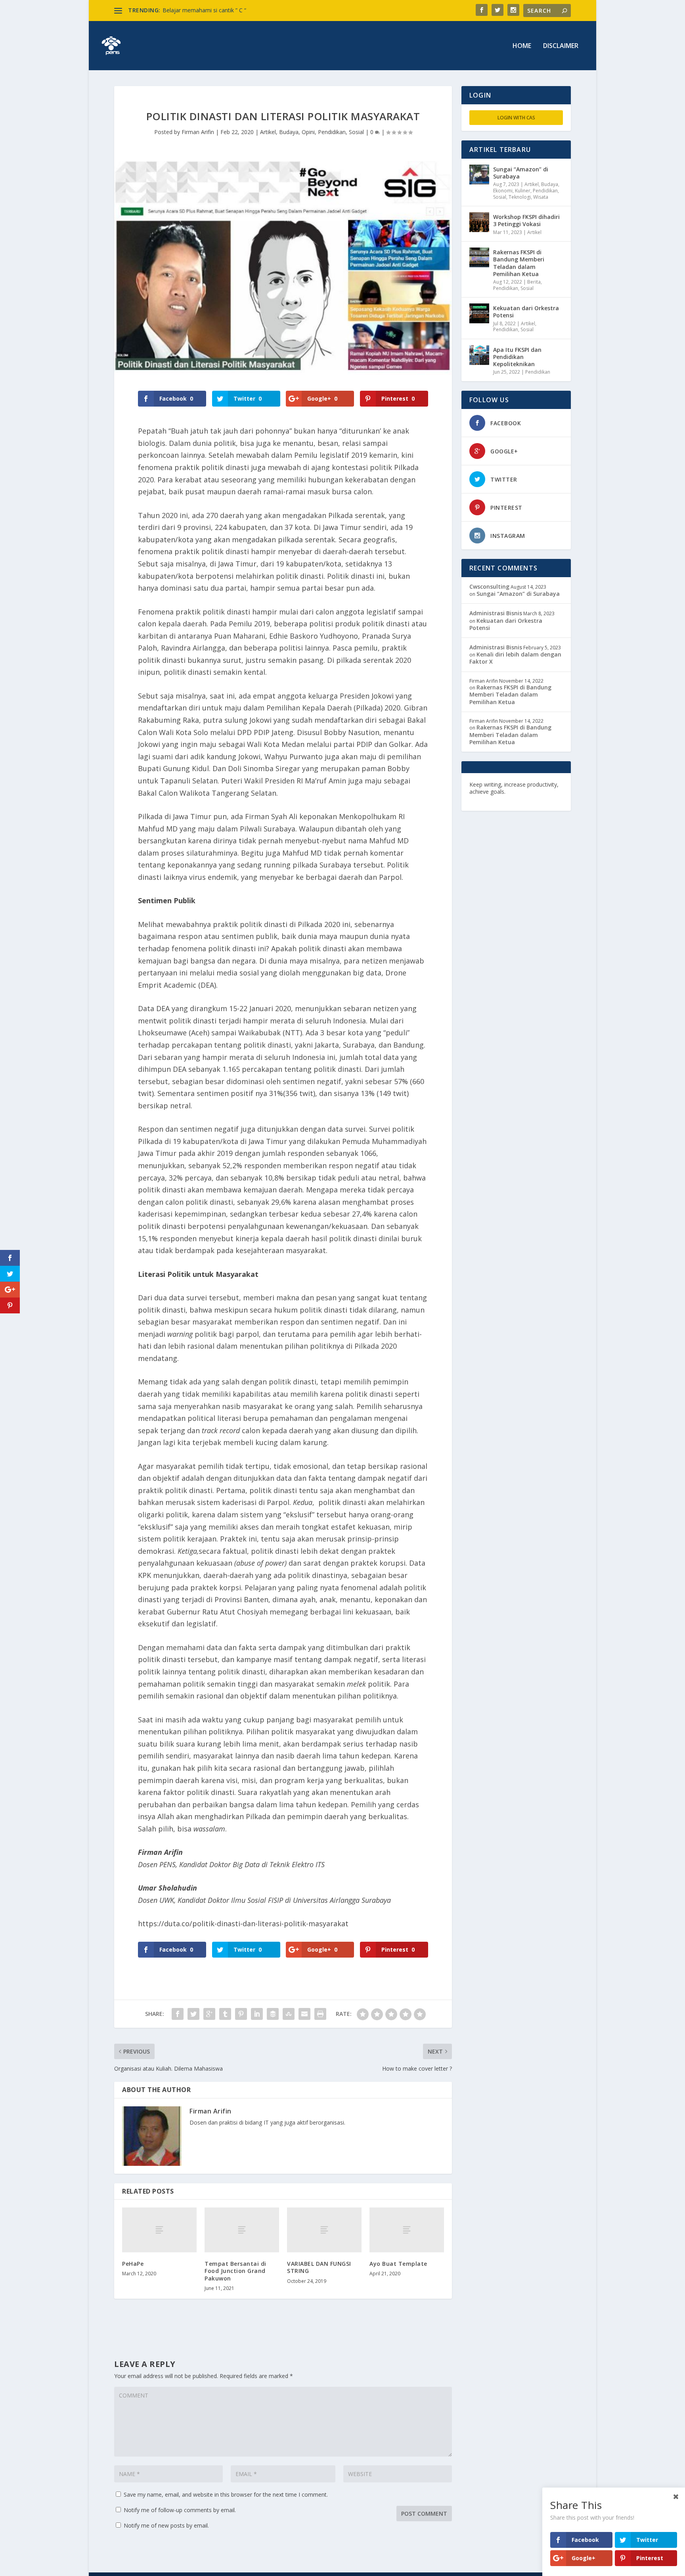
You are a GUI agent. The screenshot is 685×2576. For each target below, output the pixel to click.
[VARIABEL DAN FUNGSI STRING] (324, 2230)
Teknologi (520, 197)
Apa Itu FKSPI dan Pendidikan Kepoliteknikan (517, 357)
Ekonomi (503, 191)
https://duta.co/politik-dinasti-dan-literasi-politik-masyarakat (243, 1923)
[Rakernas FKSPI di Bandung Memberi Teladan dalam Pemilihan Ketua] (479, 257)
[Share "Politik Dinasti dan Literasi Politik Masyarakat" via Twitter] (193, 2014)
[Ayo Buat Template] (407, 2230)
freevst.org (485, 799)
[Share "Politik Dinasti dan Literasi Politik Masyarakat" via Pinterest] (241, 2014)
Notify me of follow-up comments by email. (180, 2510)
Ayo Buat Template (398, 2264)
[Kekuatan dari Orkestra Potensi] (479, 313)
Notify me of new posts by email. (166, 2525)
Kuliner (523, 191)
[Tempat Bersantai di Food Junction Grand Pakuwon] (242, 2230)
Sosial (356, 132)
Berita (534, 282)
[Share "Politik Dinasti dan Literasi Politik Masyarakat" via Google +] (209, 2014)
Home (522, 46)
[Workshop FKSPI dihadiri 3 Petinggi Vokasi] (479, 222)
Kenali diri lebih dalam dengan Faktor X (515, 658)
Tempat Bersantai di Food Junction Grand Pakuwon (235, 2271)
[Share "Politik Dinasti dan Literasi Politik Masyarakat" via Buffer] (273, 2014)
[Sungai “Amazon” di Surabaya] (479, 175)
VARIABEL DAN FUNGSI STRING (319, 2267)
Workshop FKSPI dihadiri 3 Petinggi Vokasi (526, 220)
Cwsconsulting (489, 586)
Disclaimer (561, 46)
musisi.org (538, 799)
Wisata (541, 197)
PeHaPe (133, 2264)
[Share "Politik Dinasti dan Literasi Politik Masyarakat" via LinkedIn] (257, 2014)
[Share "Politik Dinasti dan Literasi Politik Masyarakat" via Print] (320, 2014)
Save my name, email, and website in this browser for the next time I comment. (226, 2494)
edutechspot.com (531, 792)
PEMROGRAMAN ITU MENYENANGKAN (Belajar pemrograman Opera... (254, 10)
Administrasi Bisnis (496, 613)
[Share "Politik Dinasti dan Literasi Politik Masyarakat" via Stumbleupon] (289, 2014)
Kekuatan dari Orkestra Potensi (526, 312)
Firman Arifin (198, 132)
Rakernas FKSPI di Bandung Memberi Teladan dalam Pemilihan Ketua (519, 263)
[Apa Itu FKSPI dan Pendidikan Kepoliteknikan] (479, 355)
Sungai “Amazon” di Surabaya (521, 173)
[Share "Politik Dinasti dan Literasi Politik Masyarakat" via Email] (304, 2014)
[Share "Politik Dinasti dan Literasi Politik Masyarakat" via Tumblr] (225, 2014)
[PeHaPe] (159, 2230)
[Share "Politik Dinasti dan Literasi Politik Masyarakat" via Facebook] (178, 2014)
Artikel (268, 132)
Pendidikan (332, 132)
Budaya (289, 132)
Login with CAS (516, 118)
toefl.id (512, 799)
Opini (308, 132)
